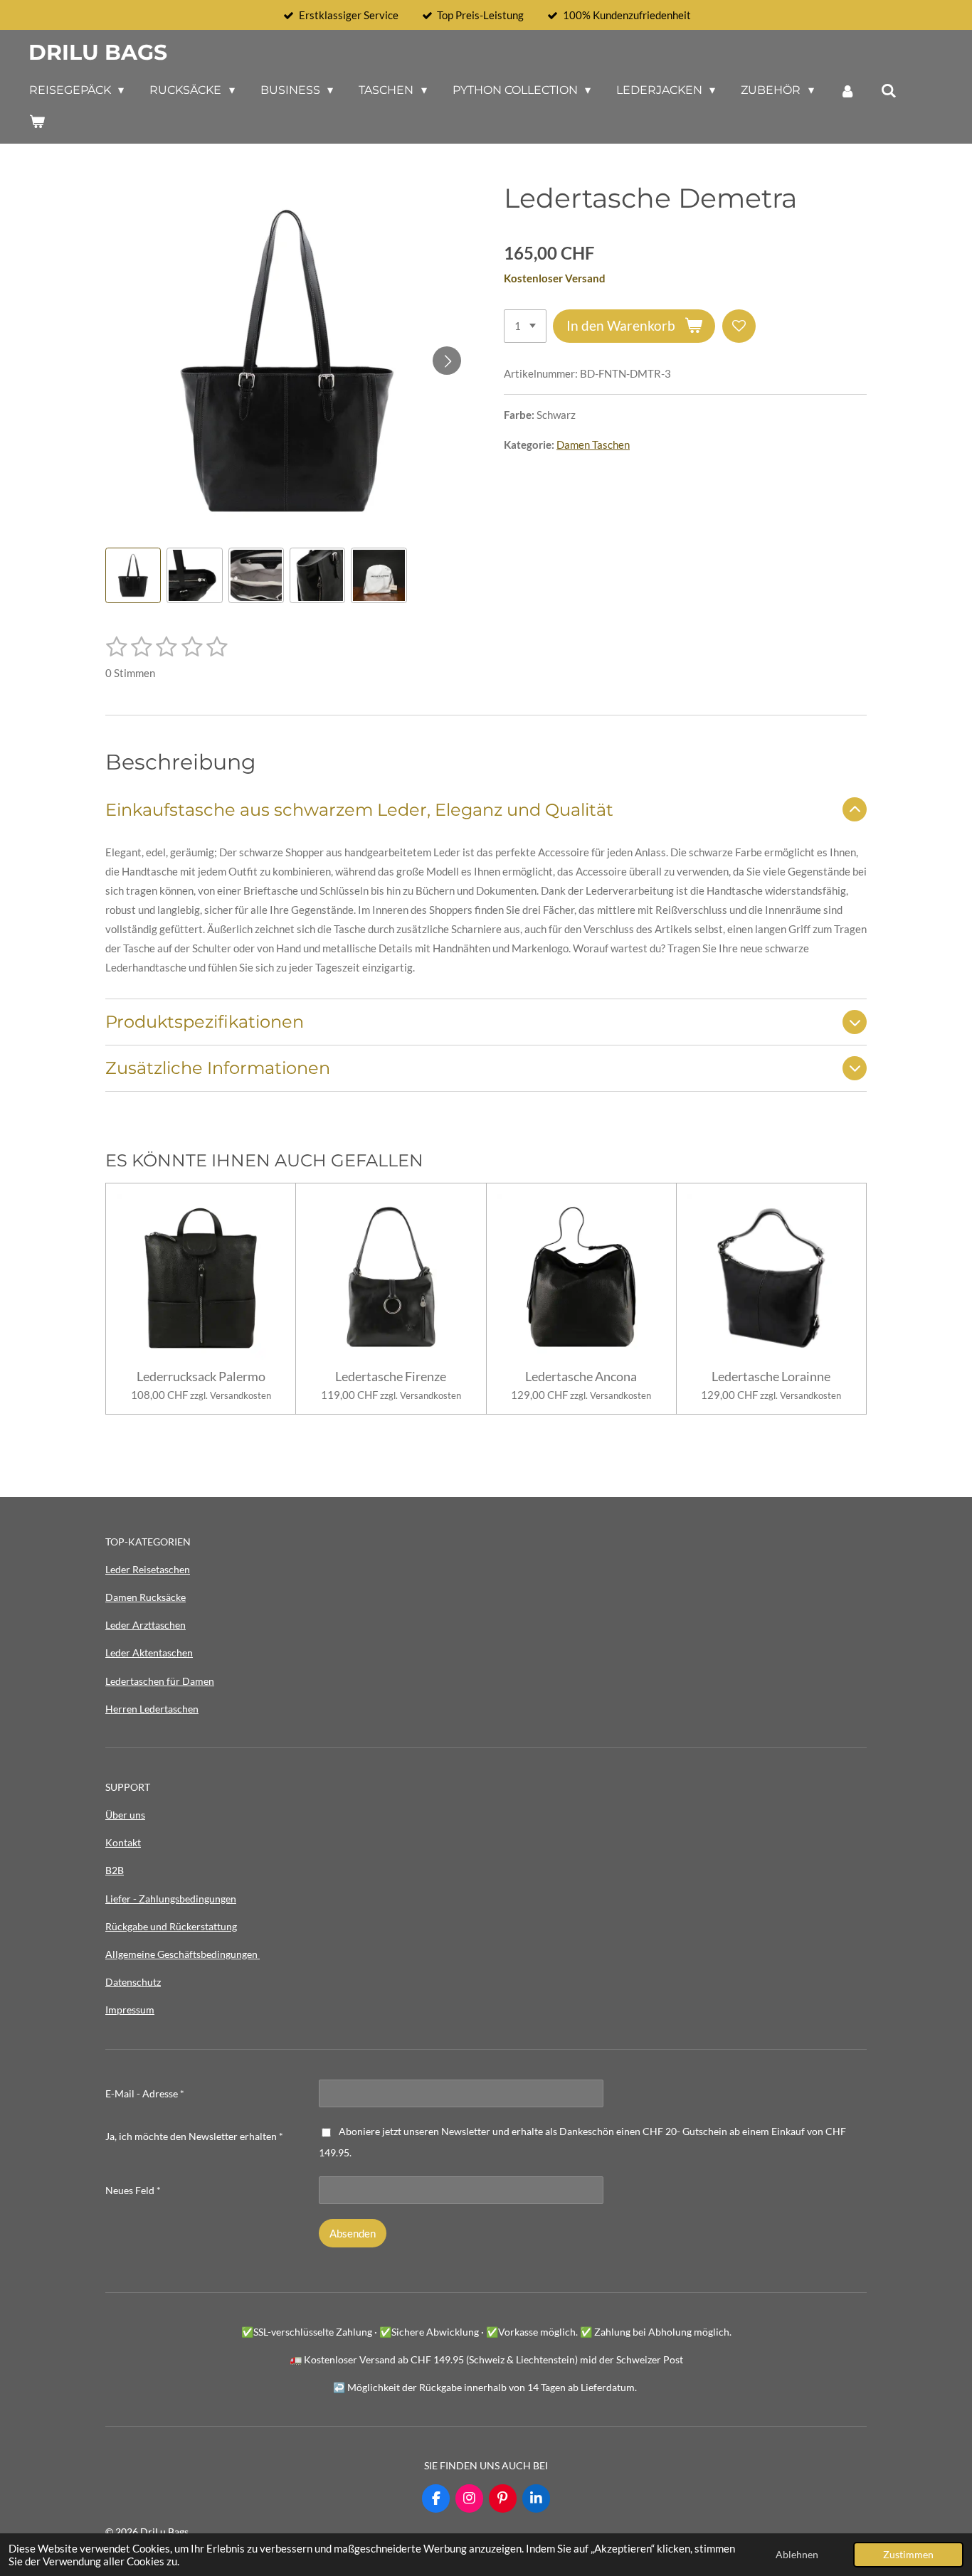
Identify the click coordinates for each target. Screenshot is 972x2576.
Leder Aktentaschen (149, 1652)
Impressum (130, 2010)
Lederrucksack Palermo (201, 1377)
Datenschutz (133, 1982)
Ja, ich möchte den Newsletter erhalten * (194, 2136)
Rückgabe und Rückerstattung (171, 1926)
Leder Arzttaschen (146, 1625)
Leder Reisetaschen (148, 1569)
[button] (133, 575)
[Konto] (847, 91)
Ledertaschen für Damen (160, 1681)
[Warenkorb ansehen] (37, 121)
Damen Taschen (593, 445)
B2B (115, 1870)
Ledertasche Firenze (391, 1377)
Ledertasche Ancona (581, 1377)
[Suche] (889, 91)
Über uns (125, 1815)
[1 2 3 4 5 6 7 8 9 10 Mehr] (525, 326)
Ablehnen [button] (797, 2555)
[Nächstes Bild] (447, 361)
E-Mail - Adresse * (145, 2093)
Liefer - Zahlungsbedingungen (171, 1899)
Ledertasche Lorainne (771, 1377)
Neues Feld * (133, 2190)
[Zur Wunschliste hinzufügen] (739, 326)
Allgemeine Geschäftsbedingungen (183, 1954)
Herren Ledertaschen (152, 1709)
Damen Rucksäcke (146, 1597)
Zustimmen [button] (908, 2555)
